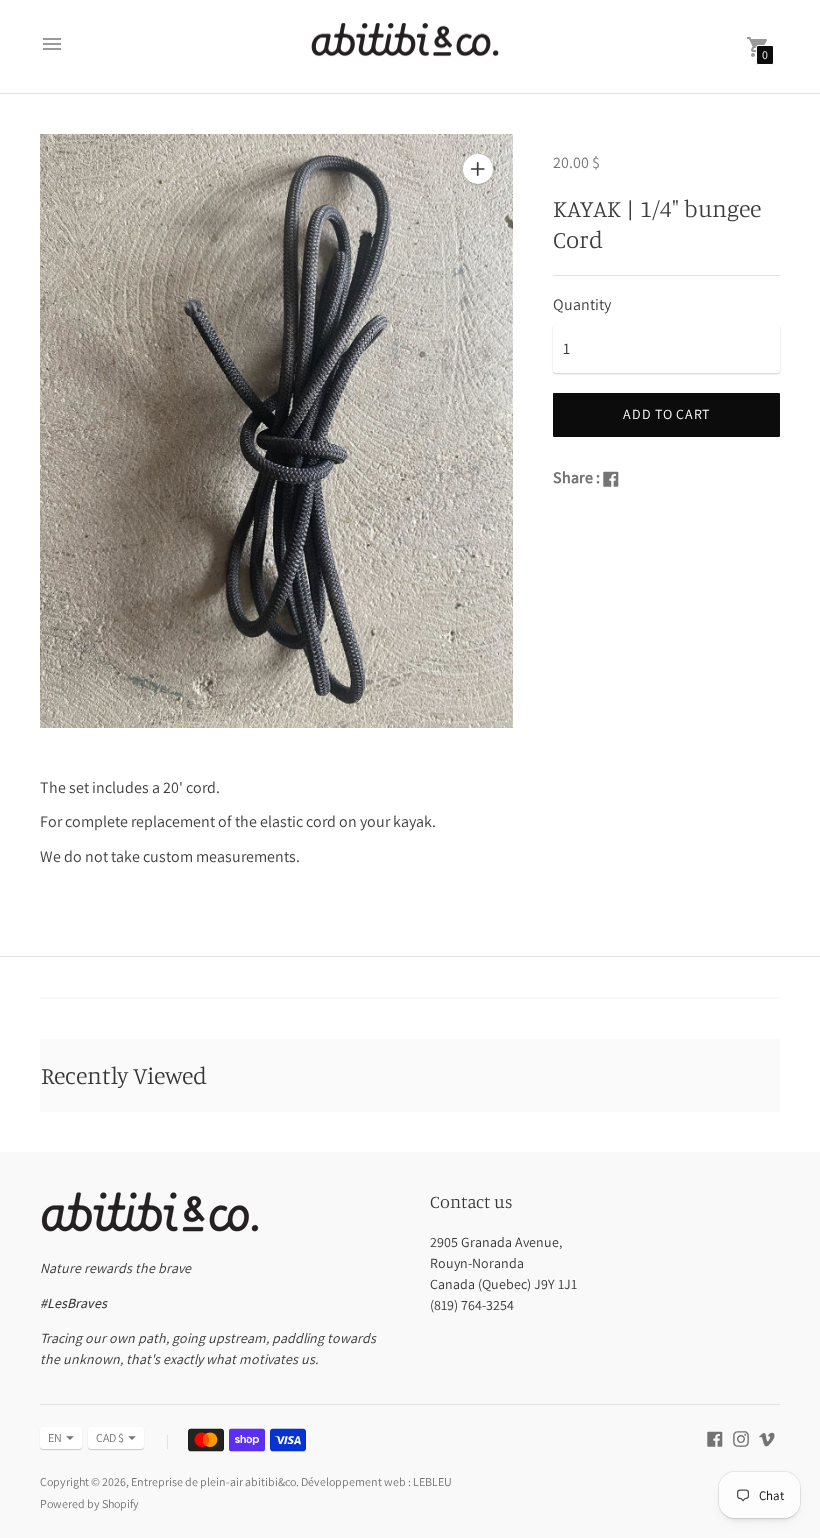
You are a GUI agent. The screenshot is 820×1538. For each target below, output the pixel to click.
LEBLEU (432, 1481)
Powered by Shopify (89, 1503)
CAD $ (110, 1437)
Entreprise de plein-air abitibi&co (213, 1481)
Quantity (582, 305)
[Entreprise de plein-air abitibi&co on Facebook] (715, 1437)
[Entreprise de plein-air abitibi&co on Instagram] (741, 1437)
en (55, 1437)
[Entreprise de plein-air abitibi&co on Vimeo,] (767, 1437)
